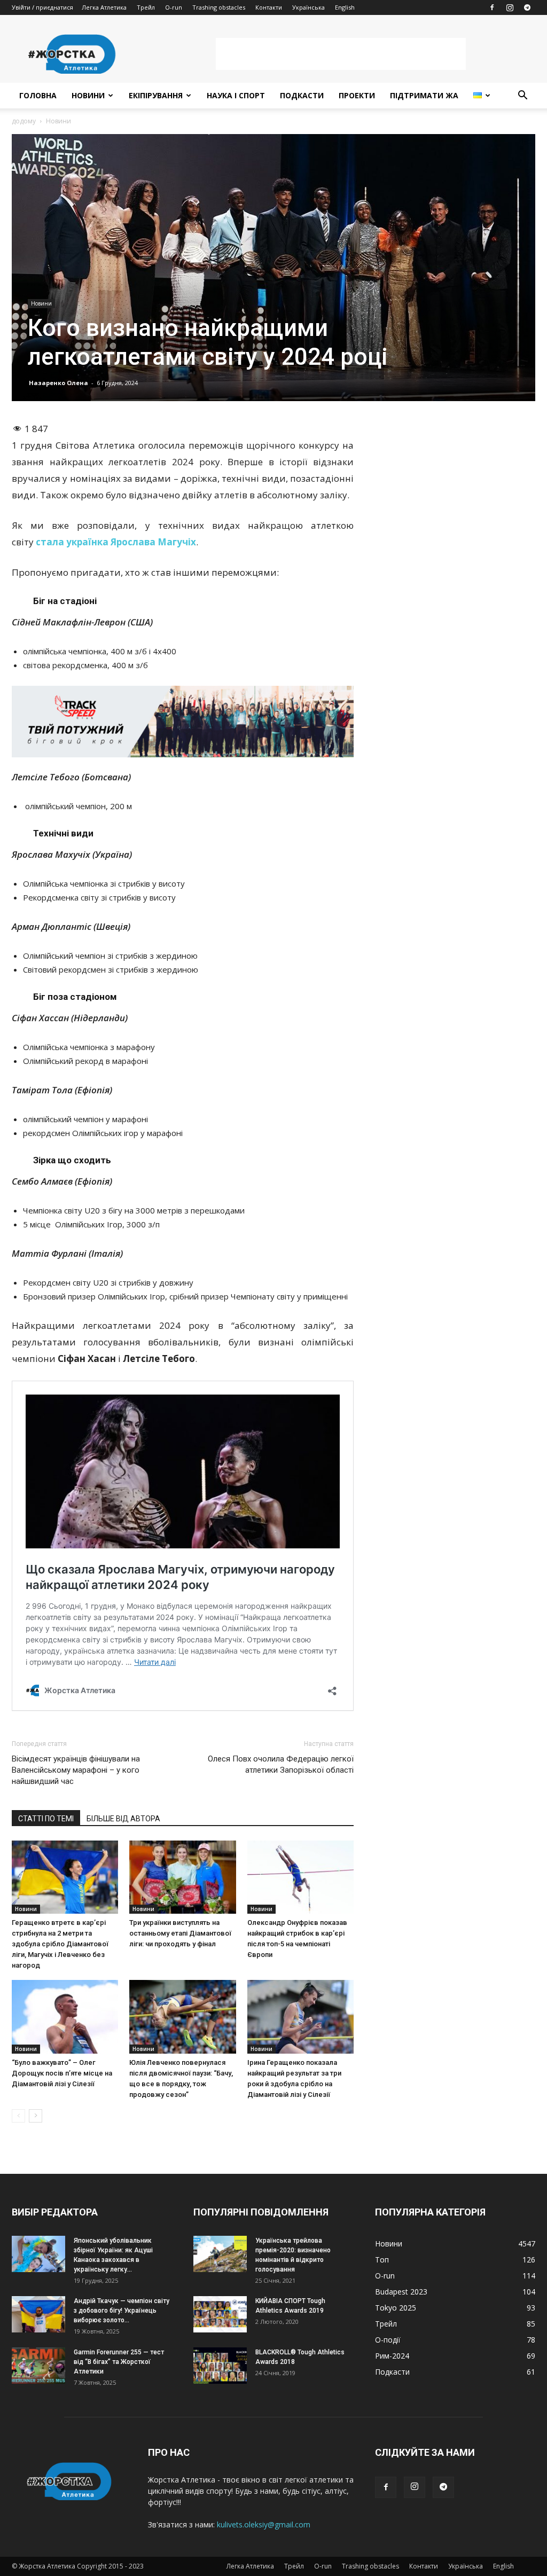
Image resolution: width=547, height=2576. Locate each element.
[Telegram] (527, 7)
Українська (308, 7)
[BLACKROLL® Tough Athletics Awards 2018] (220, 2366)
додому (24, 121)
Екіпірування (156, 95)
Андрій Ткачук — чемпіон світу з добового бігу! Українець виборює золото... (122, 2311)
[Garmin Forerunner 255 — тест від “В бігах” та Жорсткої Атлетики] (38, 2366)
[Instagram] (510, 7)
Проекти (357, 95)
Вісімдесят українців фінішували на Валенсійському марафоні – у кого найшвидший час (76, 1770)
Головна (38, 95)
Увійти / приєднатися (42, 7)
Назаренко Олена (58, 383)
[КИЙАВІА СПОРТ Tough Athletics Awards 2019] (220, 2315)
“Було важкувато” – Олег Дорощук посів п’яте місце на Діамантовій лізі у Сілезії (62, 2073)
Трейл (146, 7)
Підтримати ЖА (424, 95)
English (345, 7)
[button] (522, 96)
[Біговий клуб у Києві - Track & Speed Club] (183, 722)
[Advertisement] (341, 54)
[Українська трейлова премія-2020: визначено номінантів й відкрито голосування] (220, 2254)
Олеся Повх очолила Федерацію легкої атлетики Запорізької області (281, 1764)
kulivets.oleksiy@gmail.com (264, 2524)
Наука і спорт (236, 95)
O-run (174, 7)
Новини (88, 95)
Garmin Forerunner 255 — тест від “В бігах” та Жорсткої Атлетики (119, 2362)
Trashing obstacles (219, 7)
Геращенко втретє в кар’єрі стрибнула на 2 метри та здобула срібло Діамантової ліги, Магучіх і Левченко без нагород (60, 1944)
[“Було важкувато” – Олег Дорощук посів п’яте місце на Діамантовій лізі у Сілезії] (65, 2017)
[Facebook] (492, 7)
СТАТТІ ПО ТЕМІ (46, 1819)
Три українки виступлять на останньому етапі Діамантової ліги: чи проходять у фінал (180, 1933)
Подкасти (302, 95)
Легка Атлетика (104, 7)
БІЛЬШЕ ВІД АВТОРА (123, 1819)
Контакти (269, 7)
